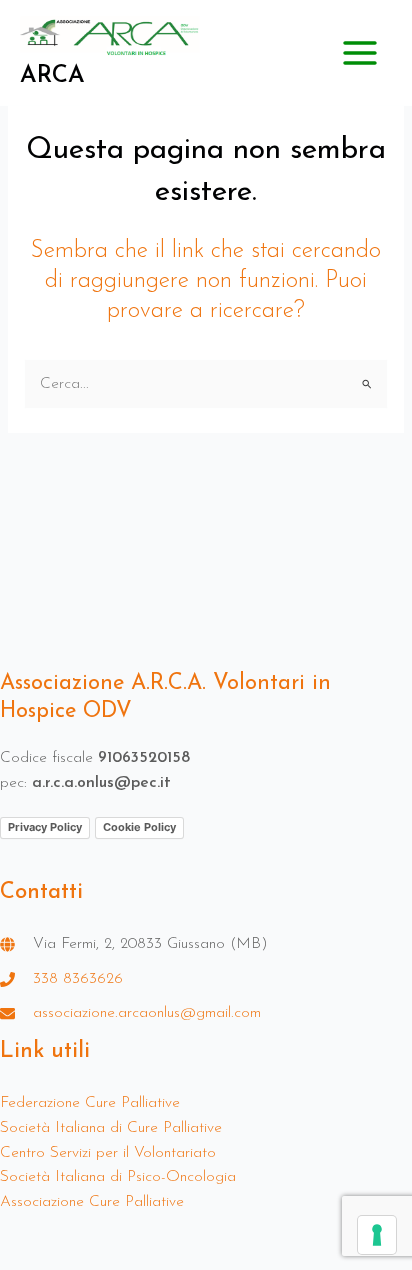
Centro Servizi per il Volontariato (108, 1153)
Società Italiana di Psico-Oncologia (118, 1177)
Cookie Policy (139, 827)
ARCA (52, 76)
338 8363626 (78, 979)
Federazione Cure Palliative (90, 1103)
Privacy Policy (45, 827)
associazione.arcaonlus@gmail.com (147, 1013)
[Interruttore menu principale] (360, 52)
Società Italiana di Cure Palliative (111, 1128)
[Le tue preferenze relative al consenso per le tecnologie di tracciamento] (377, 1235)
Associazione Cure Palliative (92, 1202)
